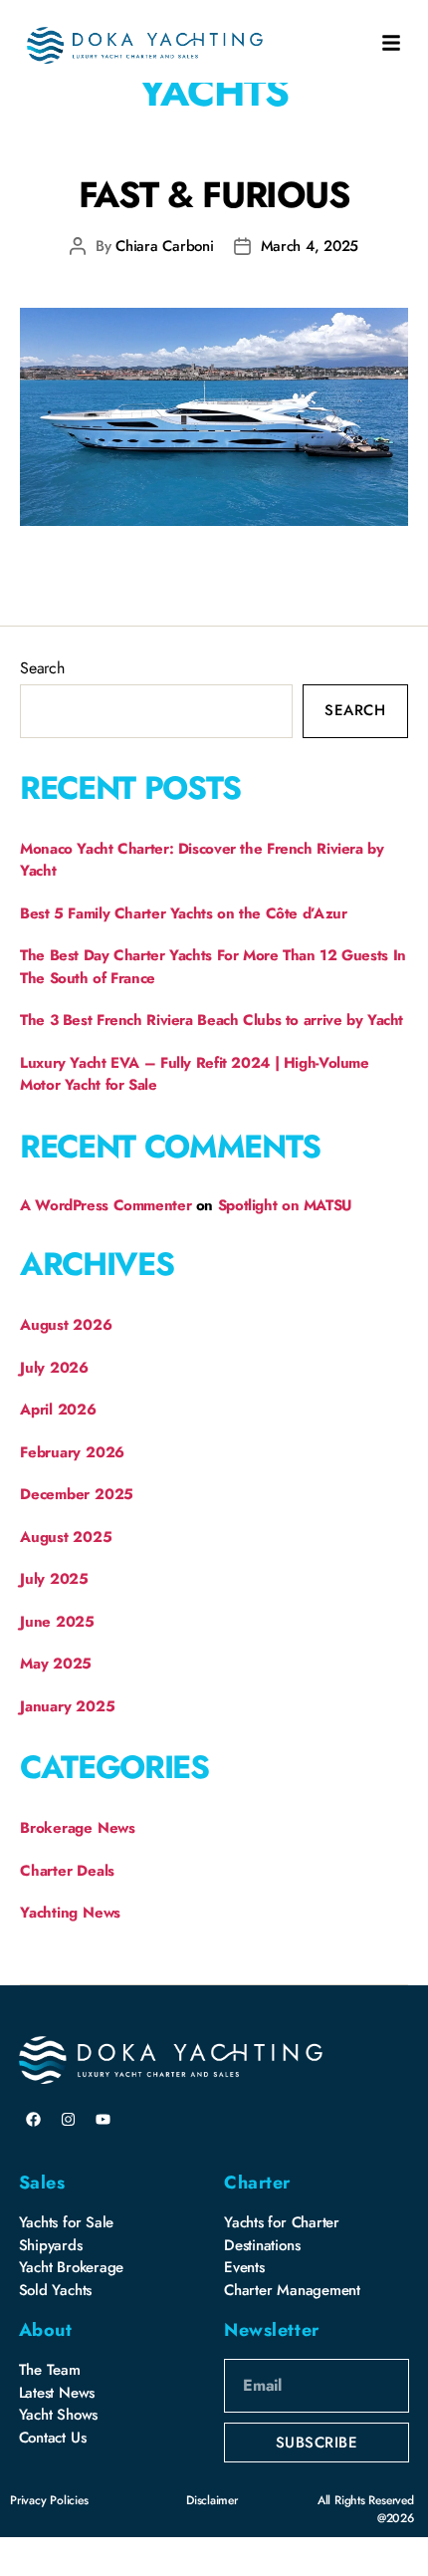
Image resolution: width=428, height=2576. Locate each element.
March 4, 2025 (310, 246)
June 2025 (57, 1622)
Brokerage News (78, 1828)
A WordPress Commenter (106, 1205)
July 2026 (54, 1368)
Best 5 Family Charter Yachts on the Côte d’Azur (183, 913)
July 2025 (54, 1579)
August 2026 (66, 1325)
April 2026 (58, 1410)
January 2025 (67, 1706)
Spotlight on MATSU (285, 1205)
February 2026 (72, 1452)
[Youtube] (103, 2119)
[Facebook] (34, 2119)
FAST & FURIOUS (214, 194)
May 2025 (56, 1664)
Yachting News (70, 1913)
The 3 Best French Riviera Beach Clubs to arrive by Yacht (212, 1020)
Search (42, 668)
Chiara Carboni (164, 246)
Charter (257, 2183)
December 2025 (77, 1494)
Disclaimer (212, 2500)
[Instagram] (68, 2119)
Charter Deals (67, 1871)
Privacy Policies (49, 2500)
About (46, 2330)
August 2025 (66, 1537)
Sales (42, 2183)
